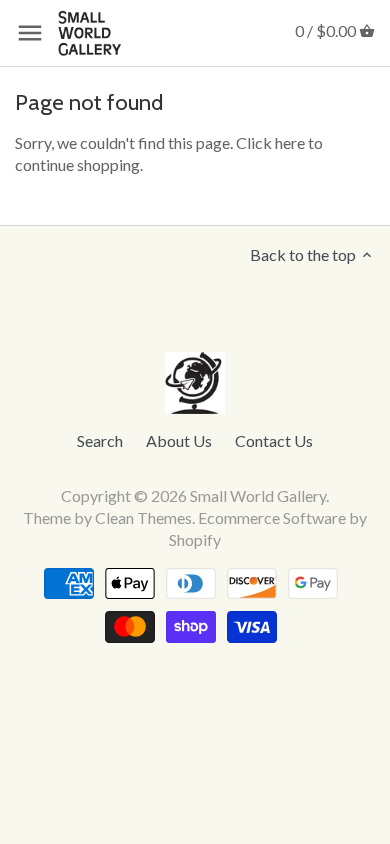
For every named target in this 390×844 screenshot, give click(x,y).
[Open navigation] (30, 33)
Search (100, 440)
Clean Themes (143, 517)
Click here (270, 142)
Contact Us (274, 440)
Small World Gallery (258, 495)
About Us (179, 440)
